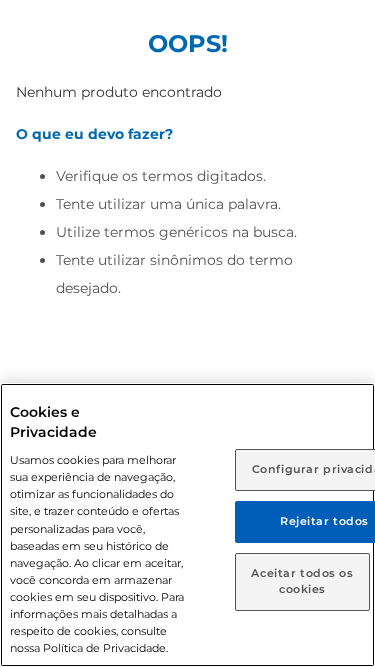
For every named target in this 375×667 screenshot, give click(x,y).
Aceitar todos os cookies (302, 581)
